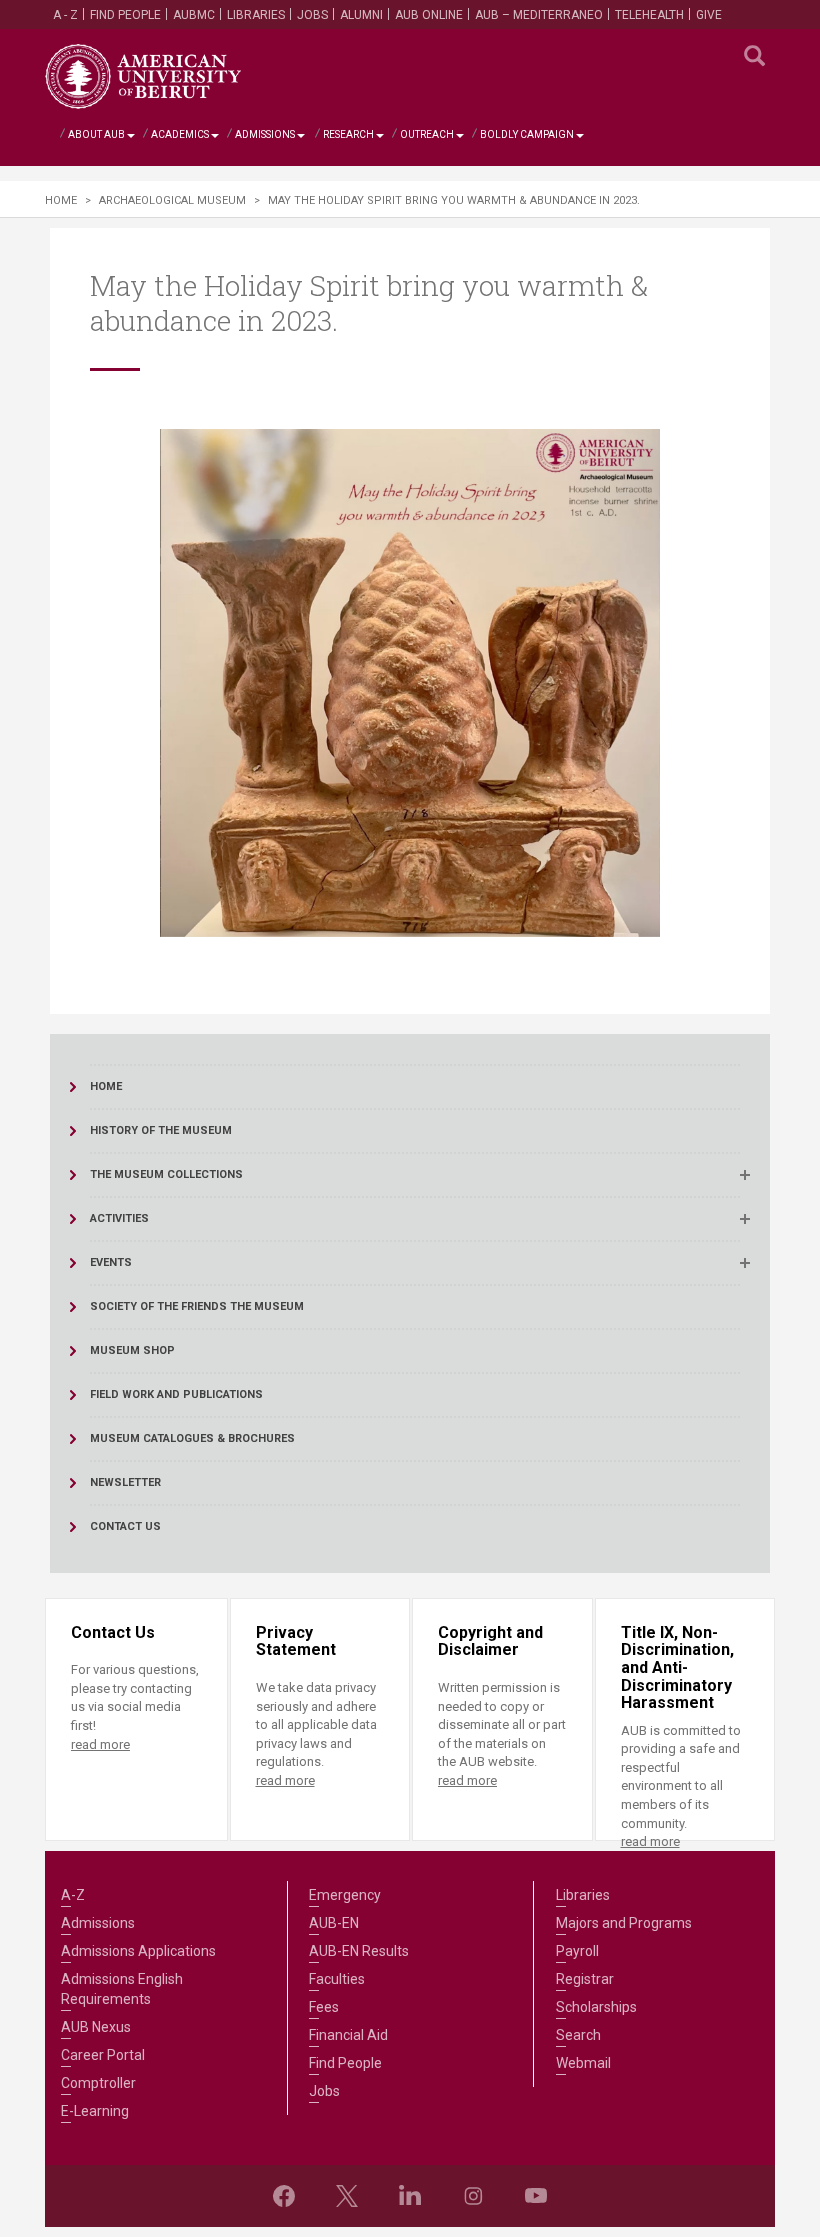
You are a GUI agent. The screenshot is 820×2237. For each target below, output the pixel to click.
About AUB (96, 134)
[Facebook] (284, 2196)
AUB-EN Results (359, 1951)
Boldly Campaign (527, 134)
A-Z (73, 1895)
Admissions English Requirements (122, 1989)
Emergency (345, 1895)
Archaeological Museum (172, 200)
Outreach (427, 134)
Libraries (256, 15)
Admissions (265, 134)
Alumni (361, 15)
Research (348, 134)
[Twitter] (347, 2196)
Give (709, 15)
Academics (180, 134)
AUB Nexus (96, 2027)
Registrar (585, 1979)
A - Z (65, 15)
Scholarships (596, 2007)
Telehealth (649, 15)
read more (100, 1744)
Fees (324, 2007)
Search (578, 2035)
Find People (125, 15)
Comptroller (98, 2083)
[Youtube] (536, 2196)
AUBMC (194, 15)
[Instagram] (473, 2196)
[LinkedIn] (410, 2196)
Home (61, 200)
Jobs (312, 15)
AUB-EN (334, 1923)
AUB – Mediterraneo (539, 15)
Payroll (577, 1951)
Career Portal (103, 2055)
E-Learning (95, 2111)
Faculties (337, 1979)
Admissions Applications (138, 1951)
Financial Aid (348, 2035)
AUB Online (429, 15)
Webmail (583, 2063)
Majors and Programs (624, 1923)
